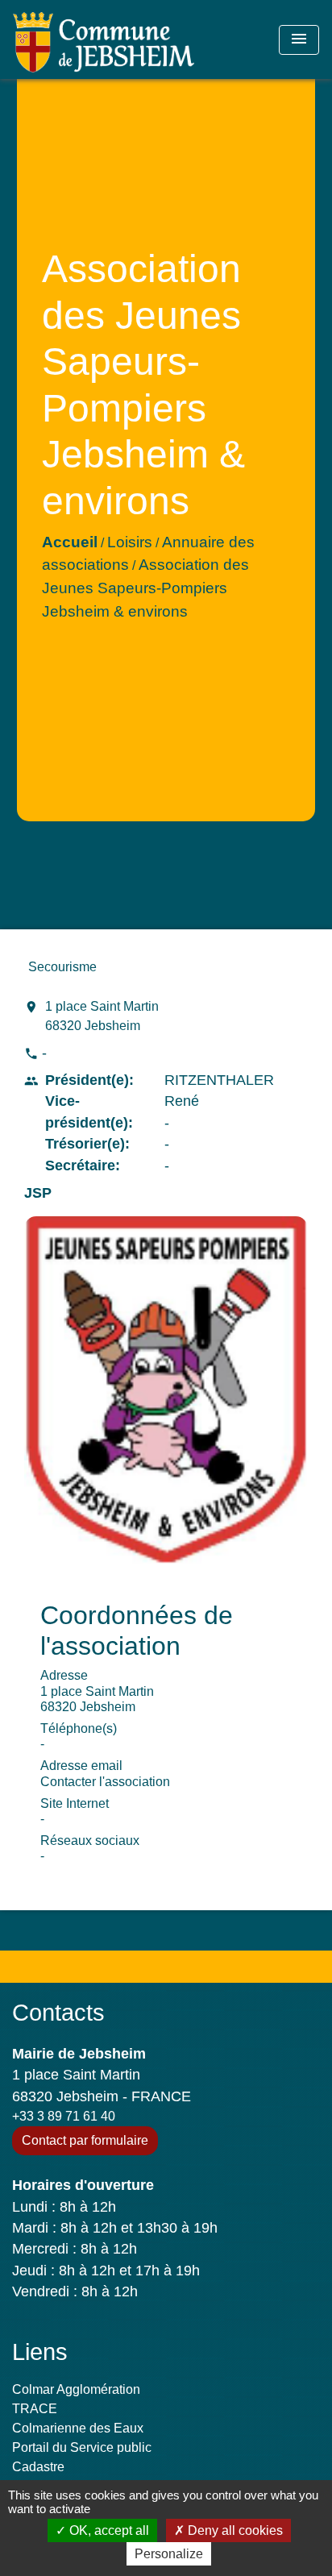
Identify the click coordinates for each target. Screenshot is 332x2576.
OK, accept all (108, 2530)
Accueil (70, 542)
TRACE (35, 2409)
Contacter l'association (105, 1782)
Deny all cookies (234, 2530)
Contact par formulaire (85, 2140)
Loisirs (130, 542)
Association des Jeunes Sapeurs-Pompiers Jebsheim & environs (145, 588)
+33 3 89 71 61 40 (64, 2116)
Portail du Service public (82, 2447)
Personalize (169, 2554)
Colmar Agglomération (76, 2389)
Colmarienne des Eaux (78, 2428)
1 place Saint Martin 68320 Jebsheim (102, 1016)
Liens (40, 2352)
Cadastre (38, 2467)
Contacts (58, 2013)
